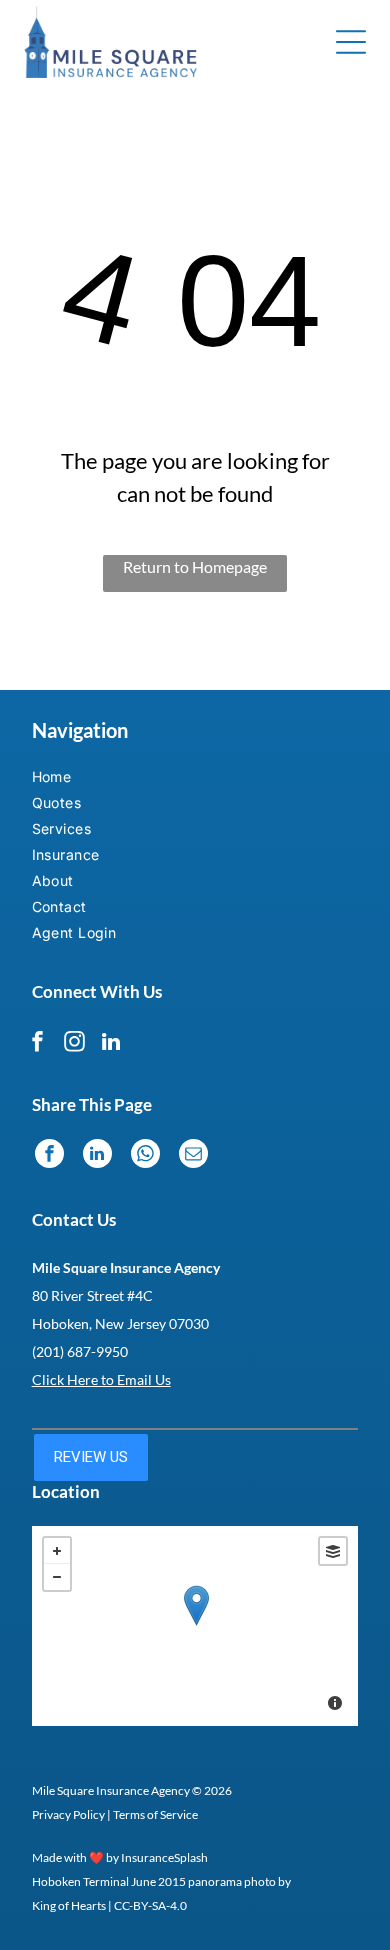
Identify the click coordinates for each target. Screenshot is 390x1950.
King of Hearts (69, 1905)
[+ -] (195, 1626)
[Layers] (333, 1551)
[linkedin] (111, 1044)
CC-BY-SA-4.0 (150, 1905)
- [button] (57, 1577)
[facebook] (37, 1044)
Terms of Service (155, 1814)
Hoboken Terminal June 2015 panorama (137, 1881)
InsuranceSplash (164, 1857)
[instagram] (74, 1044)
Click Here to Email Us (101, 1379)
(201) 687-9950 (80, 1351)
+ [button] (57, 1551)
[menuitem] (90, 779)
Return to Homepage (195, 566)
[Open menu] (351, 42)
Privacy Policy (68, 1814)
